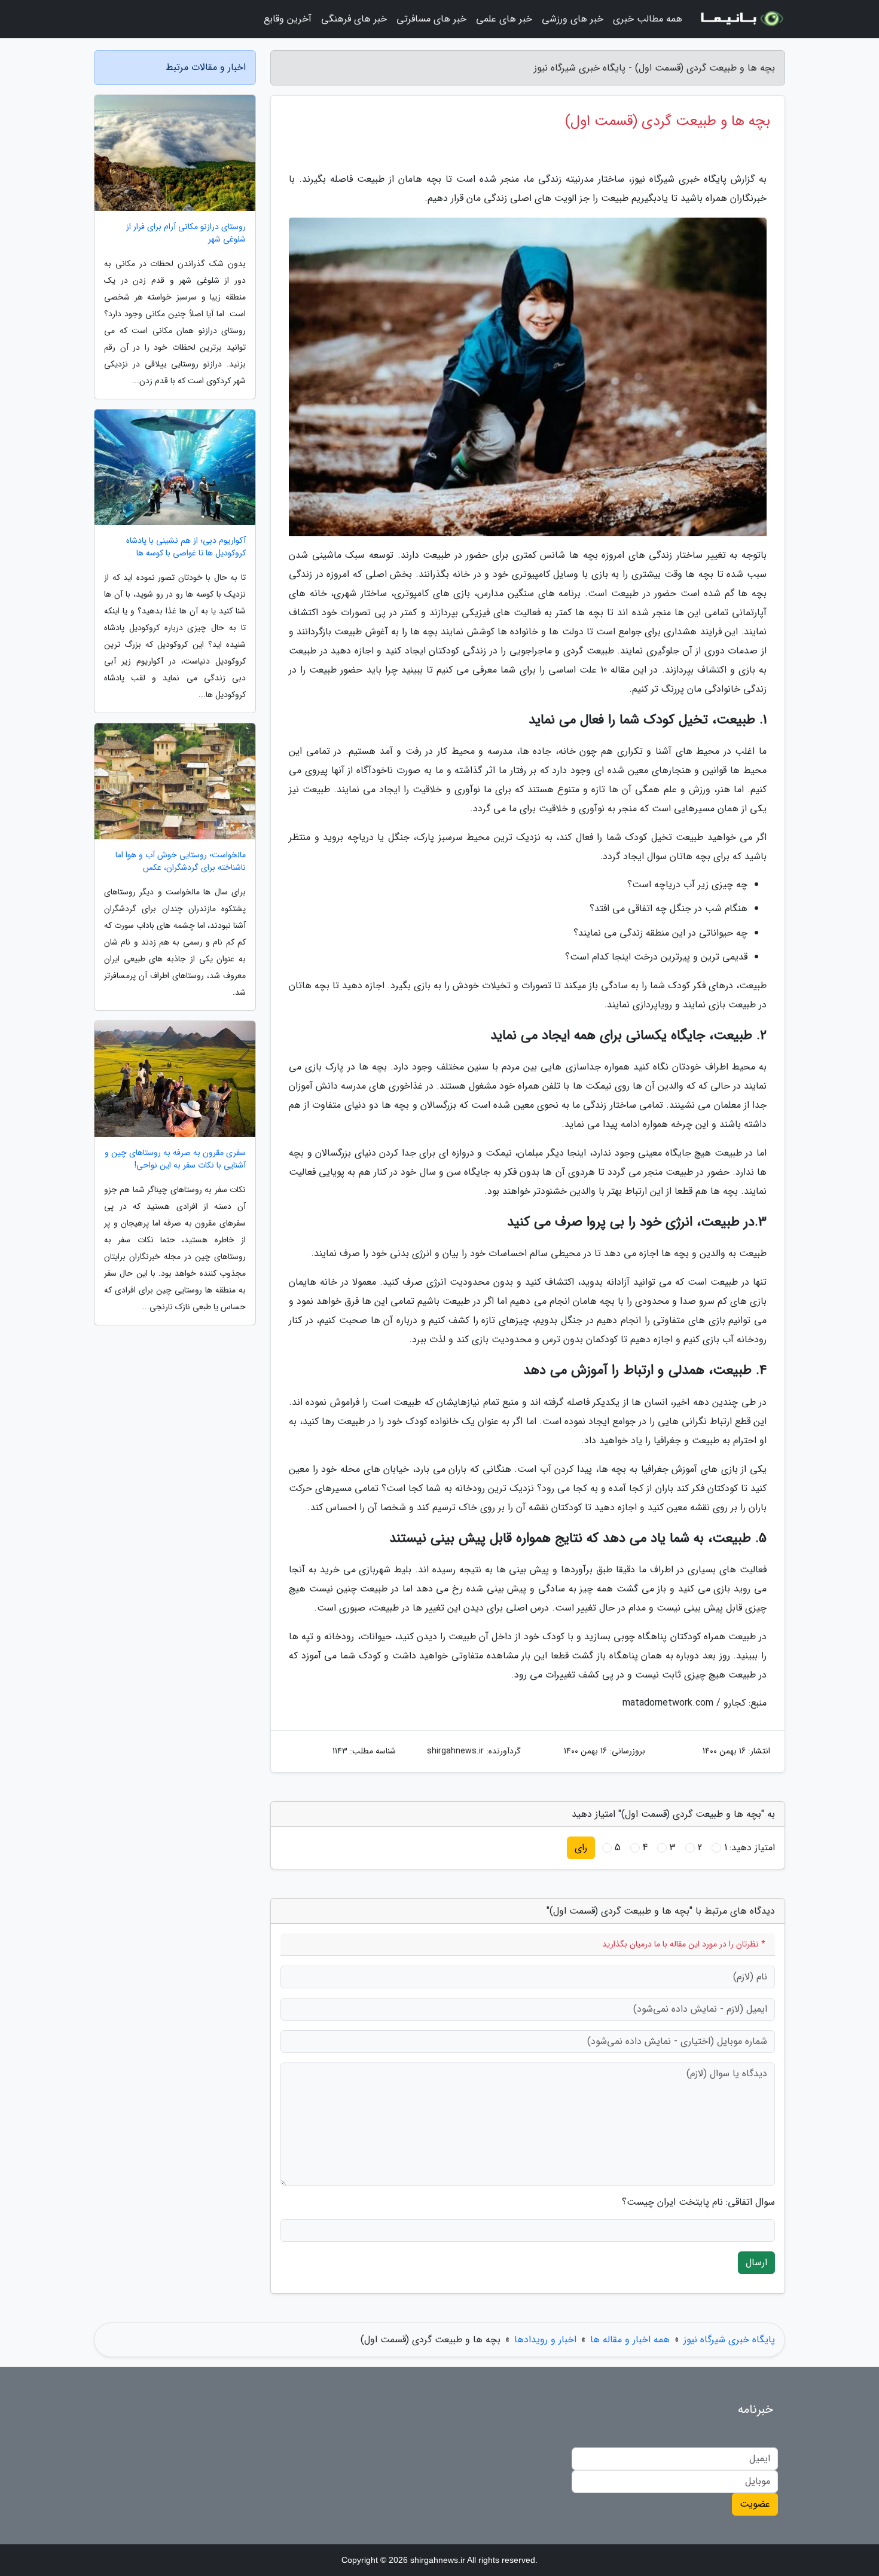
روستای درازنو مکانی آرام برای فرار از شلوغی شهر (186, 233)
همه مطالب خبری (648, 19)
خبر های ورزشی (573, 19)
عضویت (755, 2504)
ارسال (756, 2262)
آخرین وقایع (288, 19)
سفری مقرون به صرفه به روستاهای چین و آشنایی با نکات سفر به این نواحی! (175, 1159)
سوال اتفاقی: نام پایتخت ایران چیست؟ (698, 2202)
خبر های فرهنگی (354, 19)
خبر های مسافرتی (431, 19)
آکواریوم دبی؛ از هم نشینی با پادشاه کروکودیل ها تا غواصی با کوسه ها (186, 547)
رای (581, 1848)
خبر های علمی (504, 19)
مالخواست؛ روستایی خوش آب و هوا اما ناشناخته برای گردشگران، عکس (181, 861)
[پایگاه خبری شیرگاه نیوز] (741, 19)
